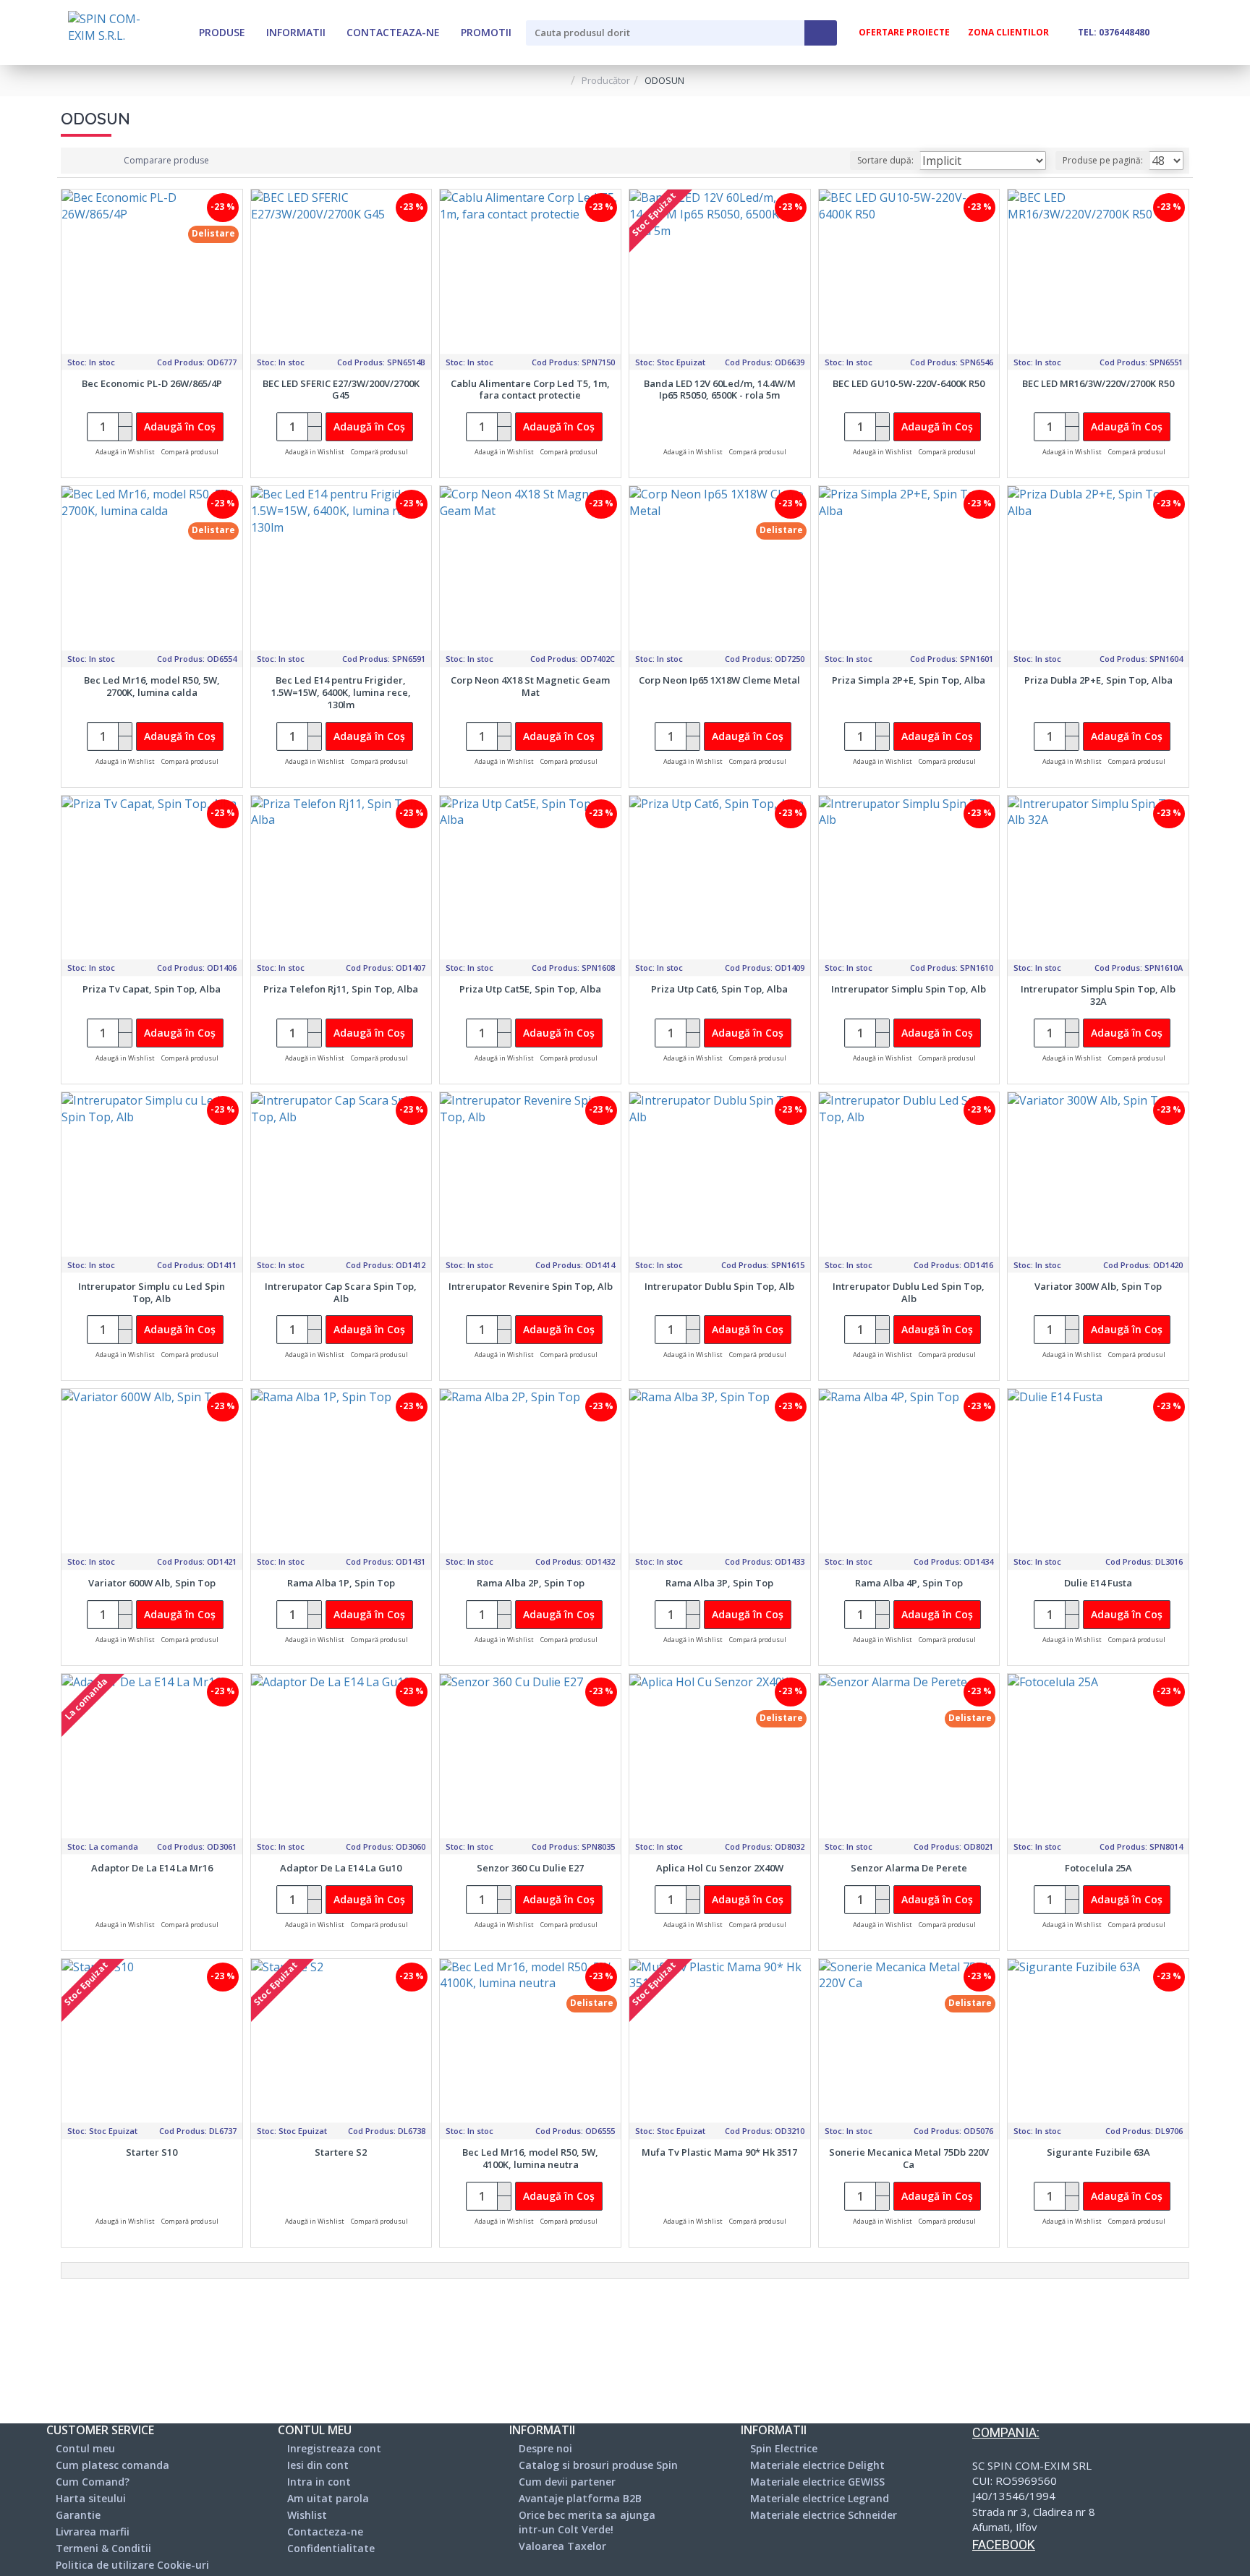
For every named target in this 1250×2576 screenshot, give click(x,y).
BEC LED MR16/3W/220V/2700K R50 (1098, 384)
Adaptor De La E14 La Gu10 (341, 1868)
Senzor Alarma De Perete (909, 1868)
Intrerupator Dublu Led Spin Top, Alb (909, 1293)
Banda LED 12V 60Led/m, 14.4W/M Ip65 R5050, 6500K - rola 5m (720, 390)
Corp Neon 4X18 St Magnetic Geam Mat (530, 686)
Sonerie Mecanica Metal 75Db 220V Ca (909, 2159)
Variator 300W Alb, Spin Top (1098, 1287)
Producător (606, 80)
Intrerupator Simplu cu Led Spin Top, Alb (152, 1293)
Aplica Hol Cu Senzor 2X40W (720, 1868)
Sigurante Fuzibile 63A (1098, 2152)
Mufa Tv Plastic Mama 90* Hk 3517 (719, 2152)
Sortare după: (885, 160)
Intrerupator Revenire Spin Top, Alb (531, 1287)
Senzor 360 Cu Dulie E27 (530, 1868)
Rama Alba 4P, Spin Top (909, 1583)
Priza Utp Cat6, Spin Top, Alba (719, 989)
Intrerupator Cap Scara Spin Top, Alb (341, 1293)
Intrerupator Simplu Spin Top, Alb (909, 989)
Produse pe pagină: (1103, 160)
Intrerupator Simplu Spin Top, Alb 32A (1098, 995)
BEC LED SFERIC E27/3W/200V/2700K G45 (341, 390)
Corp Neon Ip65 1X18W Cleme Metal (719, 680)
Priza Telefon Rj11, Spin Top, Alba (341, 989)
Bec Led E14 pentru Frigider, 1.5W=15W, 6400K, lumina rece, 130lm (341, 693)
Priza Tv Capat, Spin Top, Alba (152, 989)
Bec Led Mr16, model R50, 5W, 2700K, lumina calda (152, 686)
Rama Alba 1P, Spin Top (341, 1583)
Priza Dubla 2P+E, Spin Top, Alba (1098, 680)
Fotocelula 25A (1098, 1868)
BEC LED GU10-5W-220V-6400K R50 (909, 384)
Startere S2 (341, 2152)
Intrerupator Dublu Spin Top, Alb (719, 1287)
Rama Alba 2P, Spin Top (531, 1583)
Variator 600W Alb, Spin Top (152, 1583)
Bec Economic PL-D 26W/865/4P (152, 384)
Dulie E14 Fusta (1098, 1583)
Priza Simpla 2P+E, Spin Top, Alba (909, 680)
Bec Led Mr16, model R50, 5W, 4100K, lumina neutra (530, 2159)
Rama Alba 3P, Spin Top (719, 1583)
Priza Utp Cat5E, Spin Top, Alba (530, 989)
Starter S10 (152, 2152)
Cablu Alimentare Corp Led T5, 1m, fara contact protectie (530, 390)
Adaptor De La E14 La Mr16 (152, 1868)
